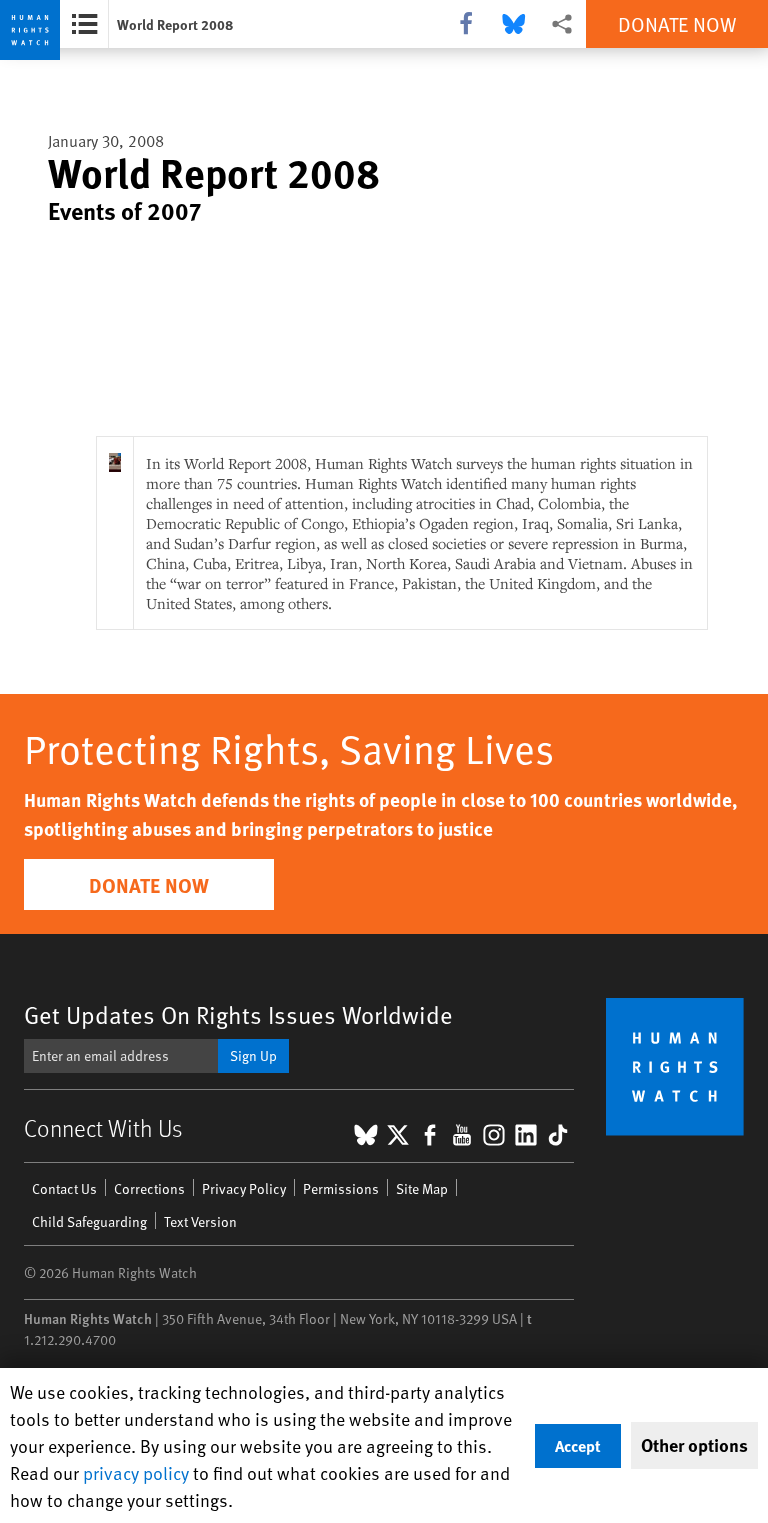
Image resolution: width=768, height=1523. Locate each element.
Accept (578, 1445)
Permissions (341, 1188)
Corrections (149, 1188)
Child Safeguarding (89, 1221)
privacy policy (136, 1472)
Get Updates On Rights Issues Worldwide (238, 1014)
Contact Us (64, 1188)
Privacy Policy (244, 1188)
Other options (694, 1445)
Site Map (422, 1188)
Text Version (200, 1221)
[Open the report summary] (84, 24)
